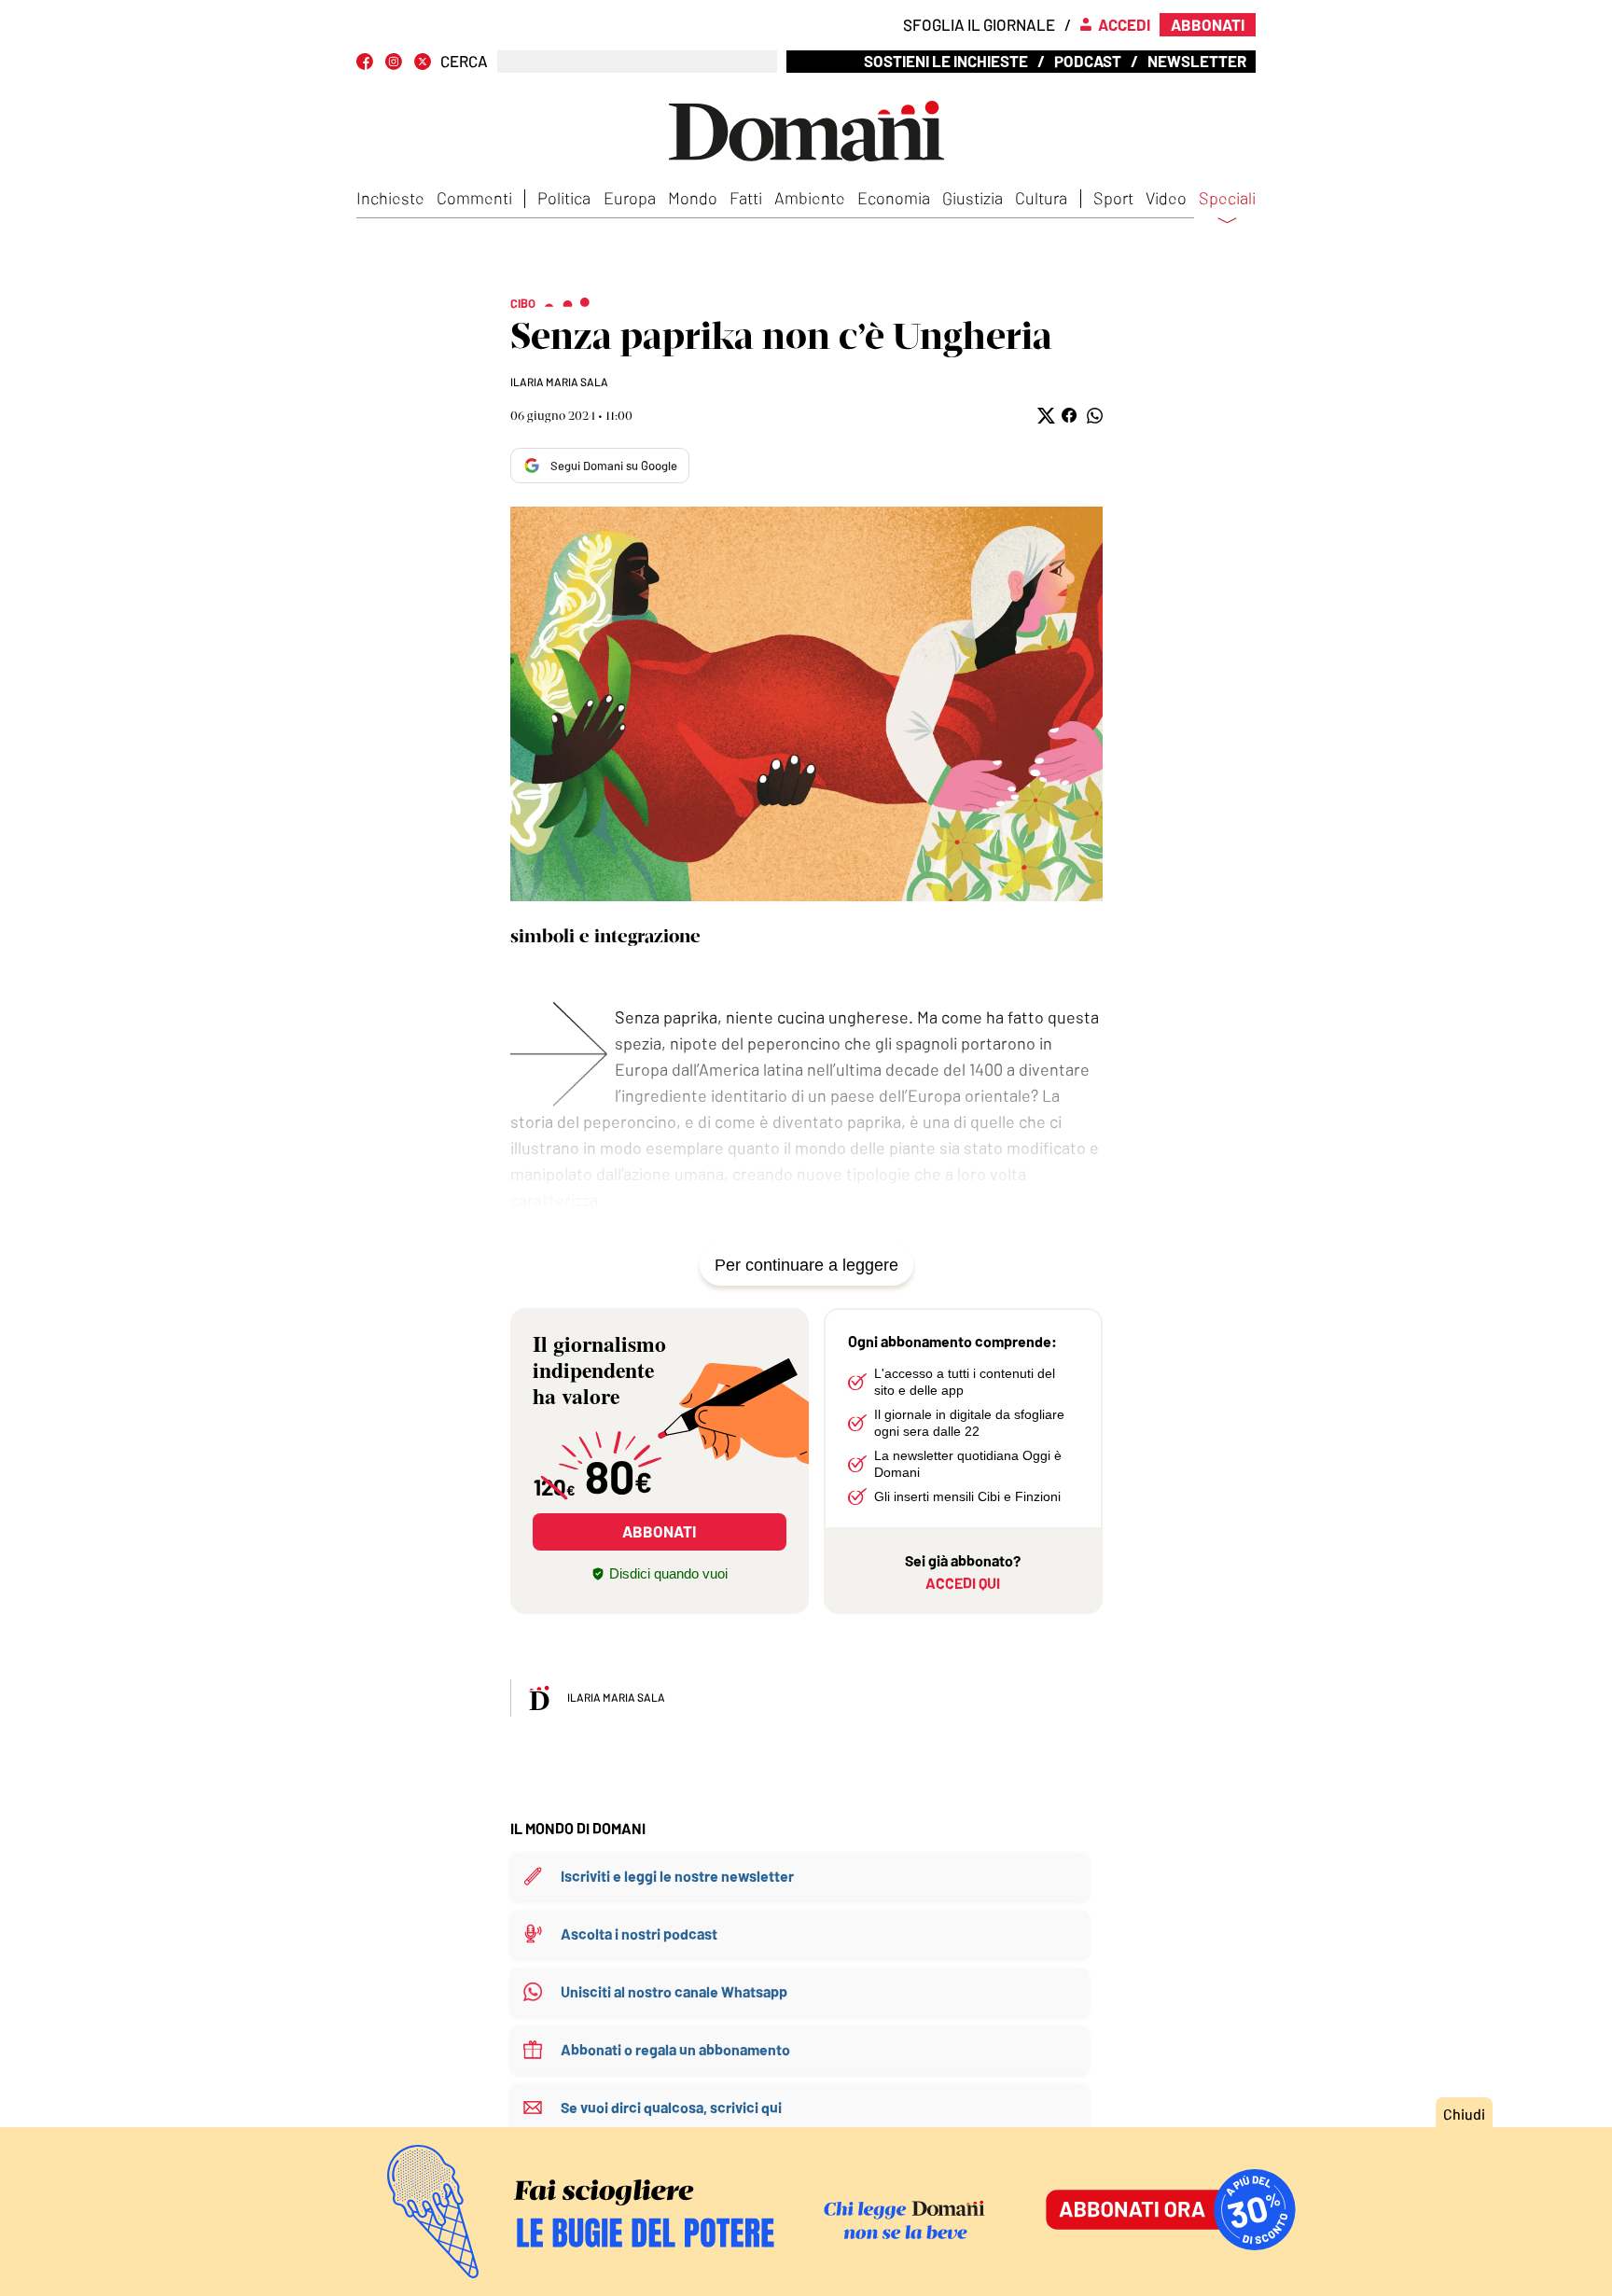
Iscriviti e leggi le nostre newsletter (677, 1876)
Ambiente (810, 198)
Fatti (746, 198)
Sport (1113, 198)
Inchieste (390, 198)
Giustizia (973, 198)
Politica (564, 198)
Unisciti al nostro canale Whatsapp (674, 1991)
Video (1166, 198)
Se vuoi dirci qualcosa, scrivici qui (671, 2107)
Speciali (1227, 199)
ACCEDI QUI (963, 1583)
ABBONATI (659, 1531)
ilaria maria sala (559, 382)
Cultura (1041, 198)
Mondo (693, 198)
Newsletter (1197, 61)
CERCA (464, 61)
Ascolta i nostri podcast (639, 1934)
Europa (630, 198)
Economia (894, 198)
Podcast (1088, 61)
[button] (1044, 416)
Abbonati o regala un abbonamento (675, 2049)
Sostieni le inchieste (946, 61)
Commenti (474, 198)
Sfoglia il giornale (979, 24)
